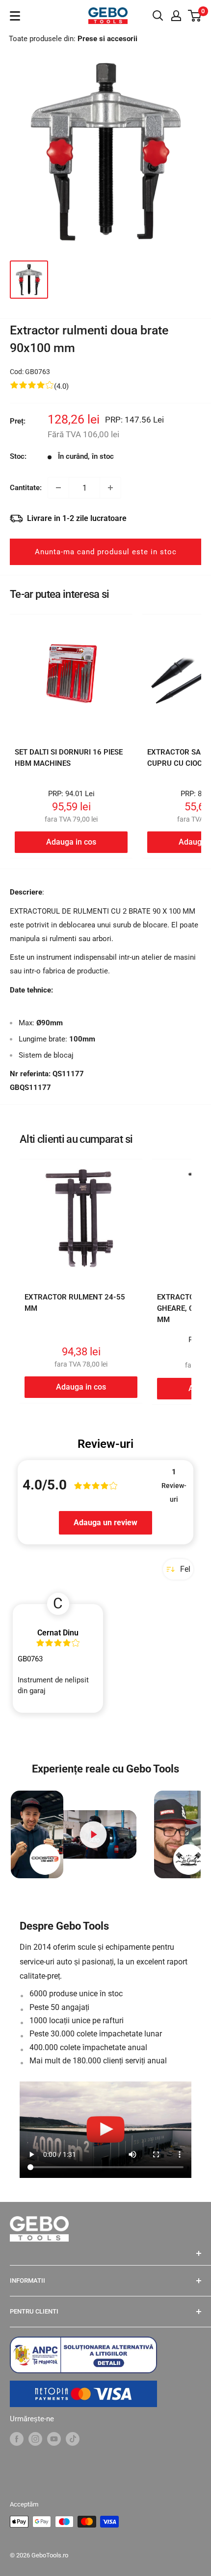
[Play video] (93, 1834)
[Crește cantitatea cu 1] (110, 488)
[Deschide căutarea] (158, 16)
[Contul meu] (176, 16)
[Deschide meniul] (15, 16)
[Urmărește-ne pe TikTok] (73, 2439)
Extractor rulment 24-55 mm (75, 1303)
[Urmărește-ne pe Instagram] (35, 2439)
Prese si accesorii (107, 39)
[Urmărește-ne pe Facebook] (17, 2439)
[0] (195, 16)
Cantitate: (26, 488)
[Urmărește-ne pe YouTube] (54, 2439)
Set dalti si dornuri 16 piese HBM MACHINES (69, 758)
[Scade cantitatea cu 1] (58, 488)
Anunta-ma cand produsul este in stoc (106, 552)
